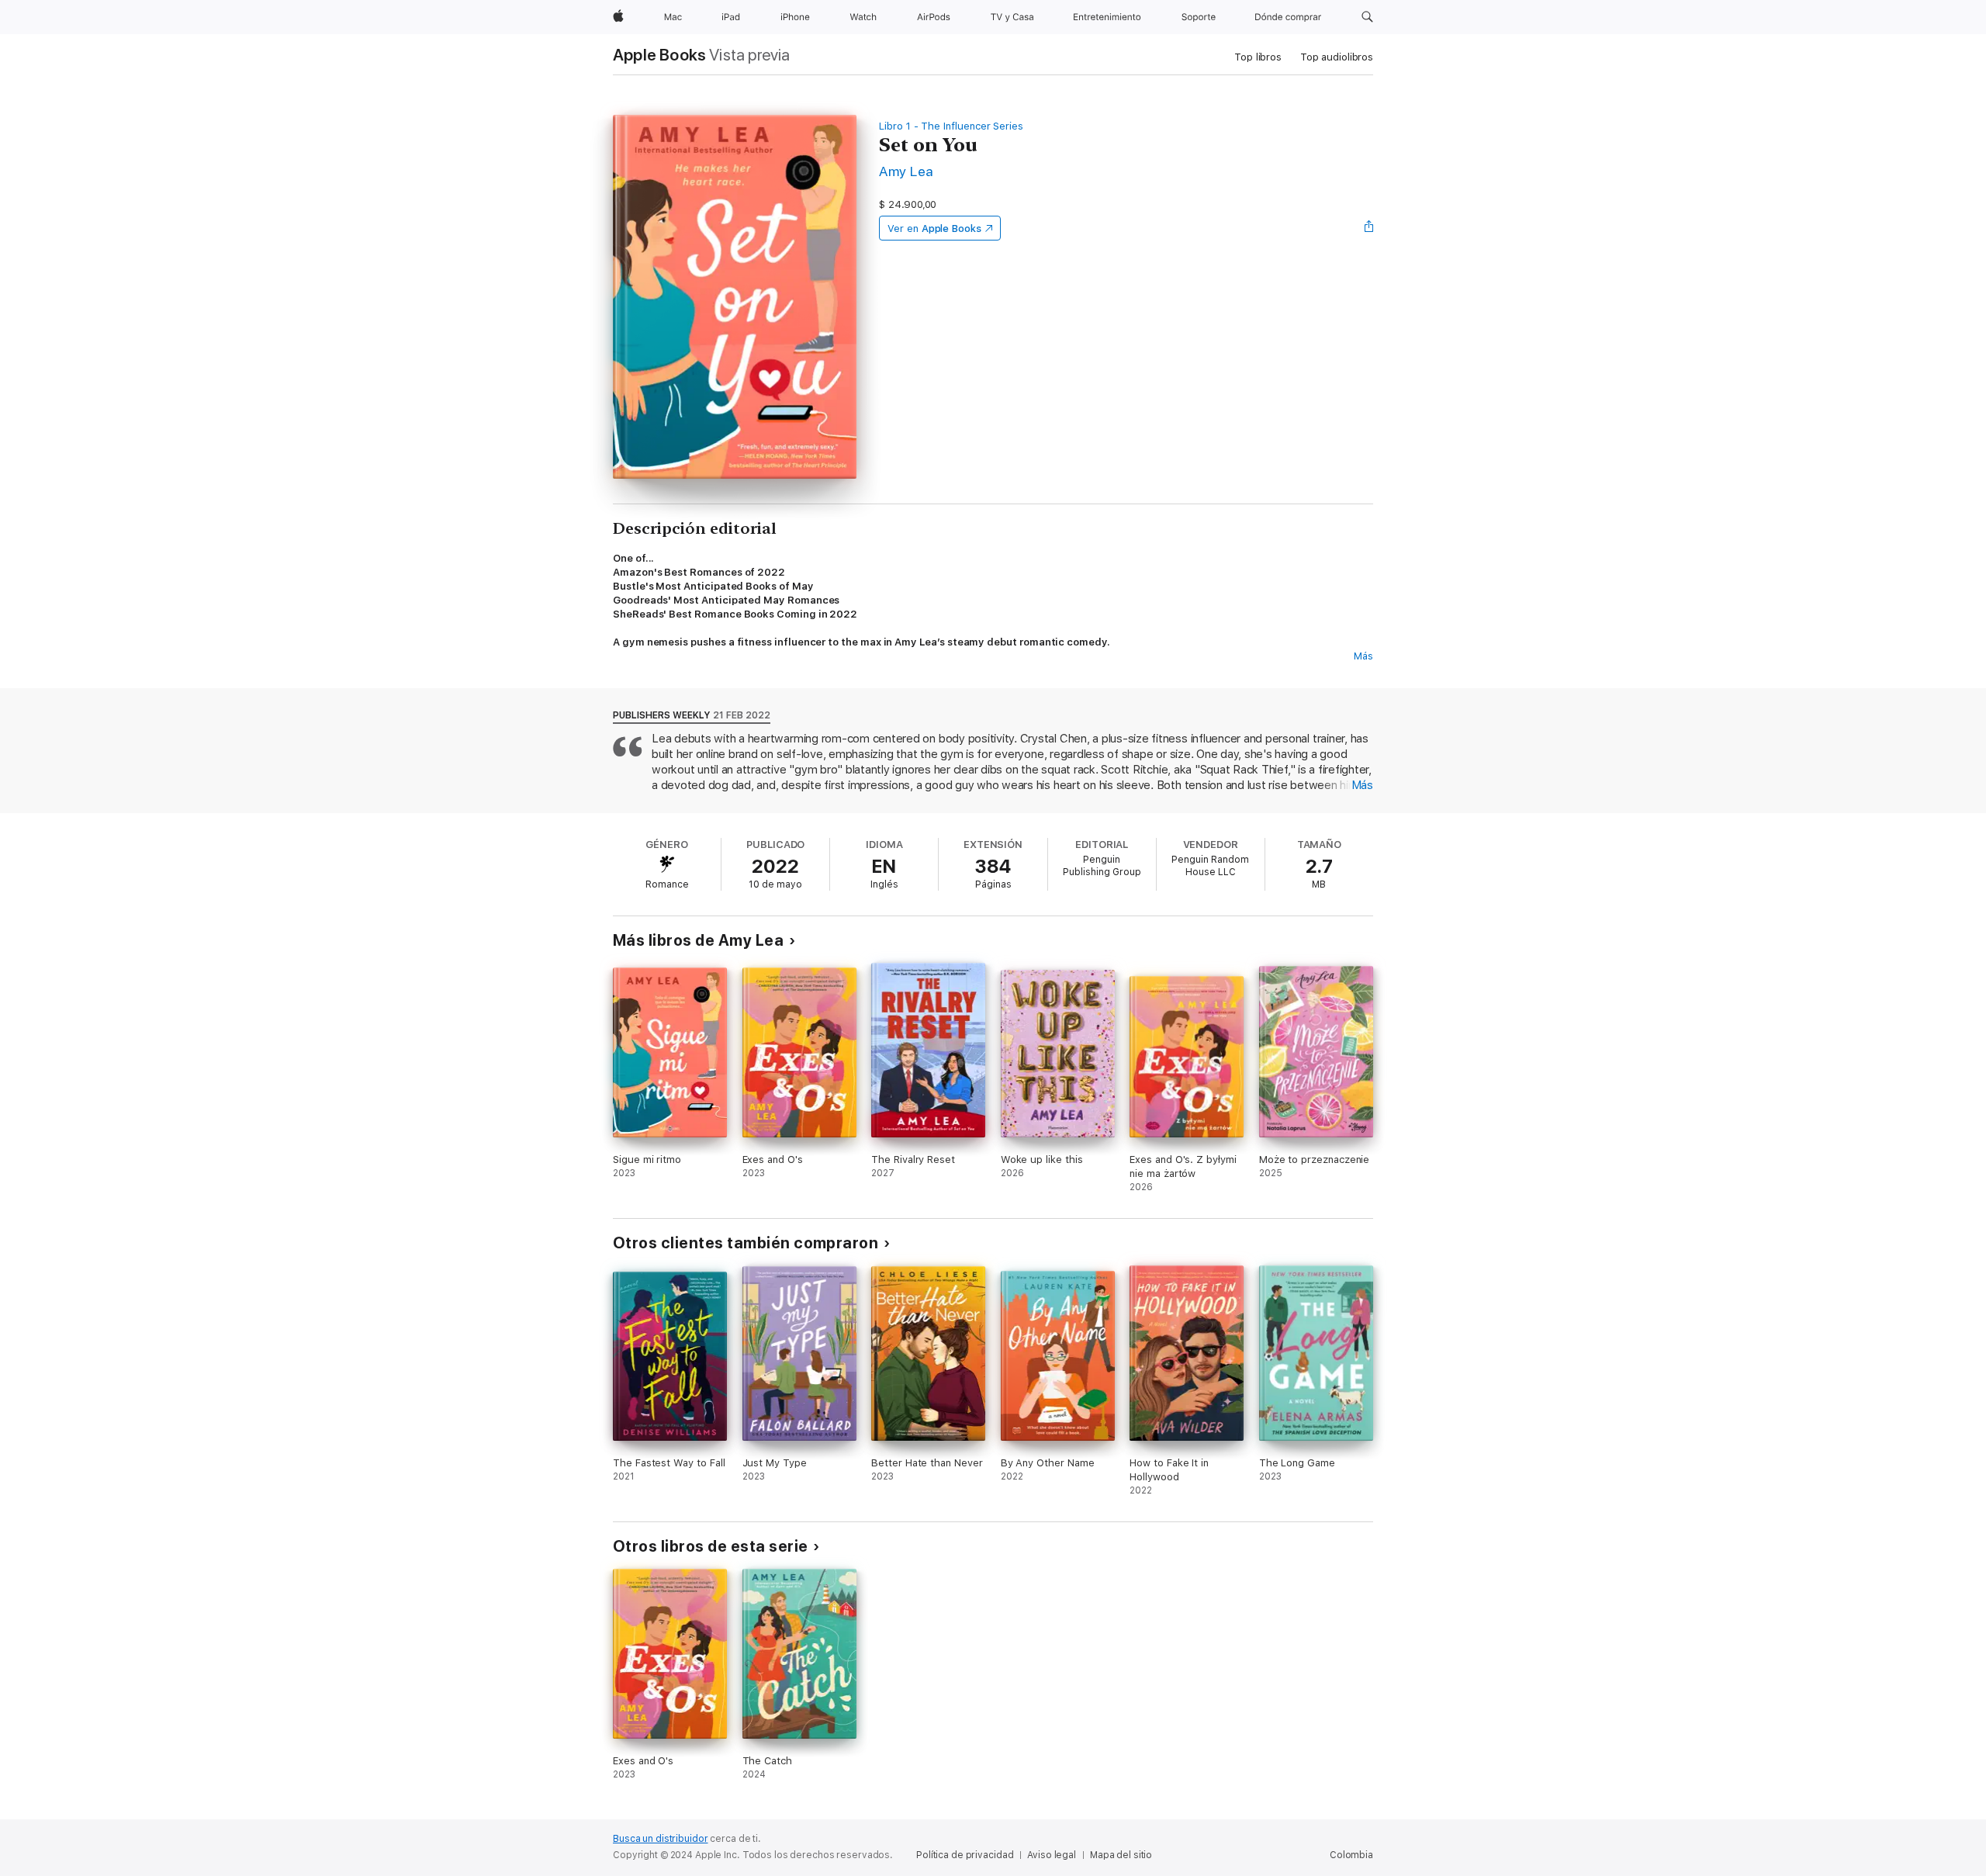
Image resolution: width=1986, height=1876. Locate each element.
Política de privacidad (965, 1855)
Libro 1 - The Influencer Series (951, 126)
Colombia (1351, 1855)
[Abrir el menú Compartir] (1369, 228)
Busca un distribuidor (660, 1839)
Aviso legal (1052, 1855)
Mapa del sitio (1121, 1855)
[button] (1367, 17)
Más (1363, 656)
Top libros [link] (1258, 57)
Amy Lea (906, 171)
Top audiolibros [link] (1337, 57)
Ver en (934, 228)
